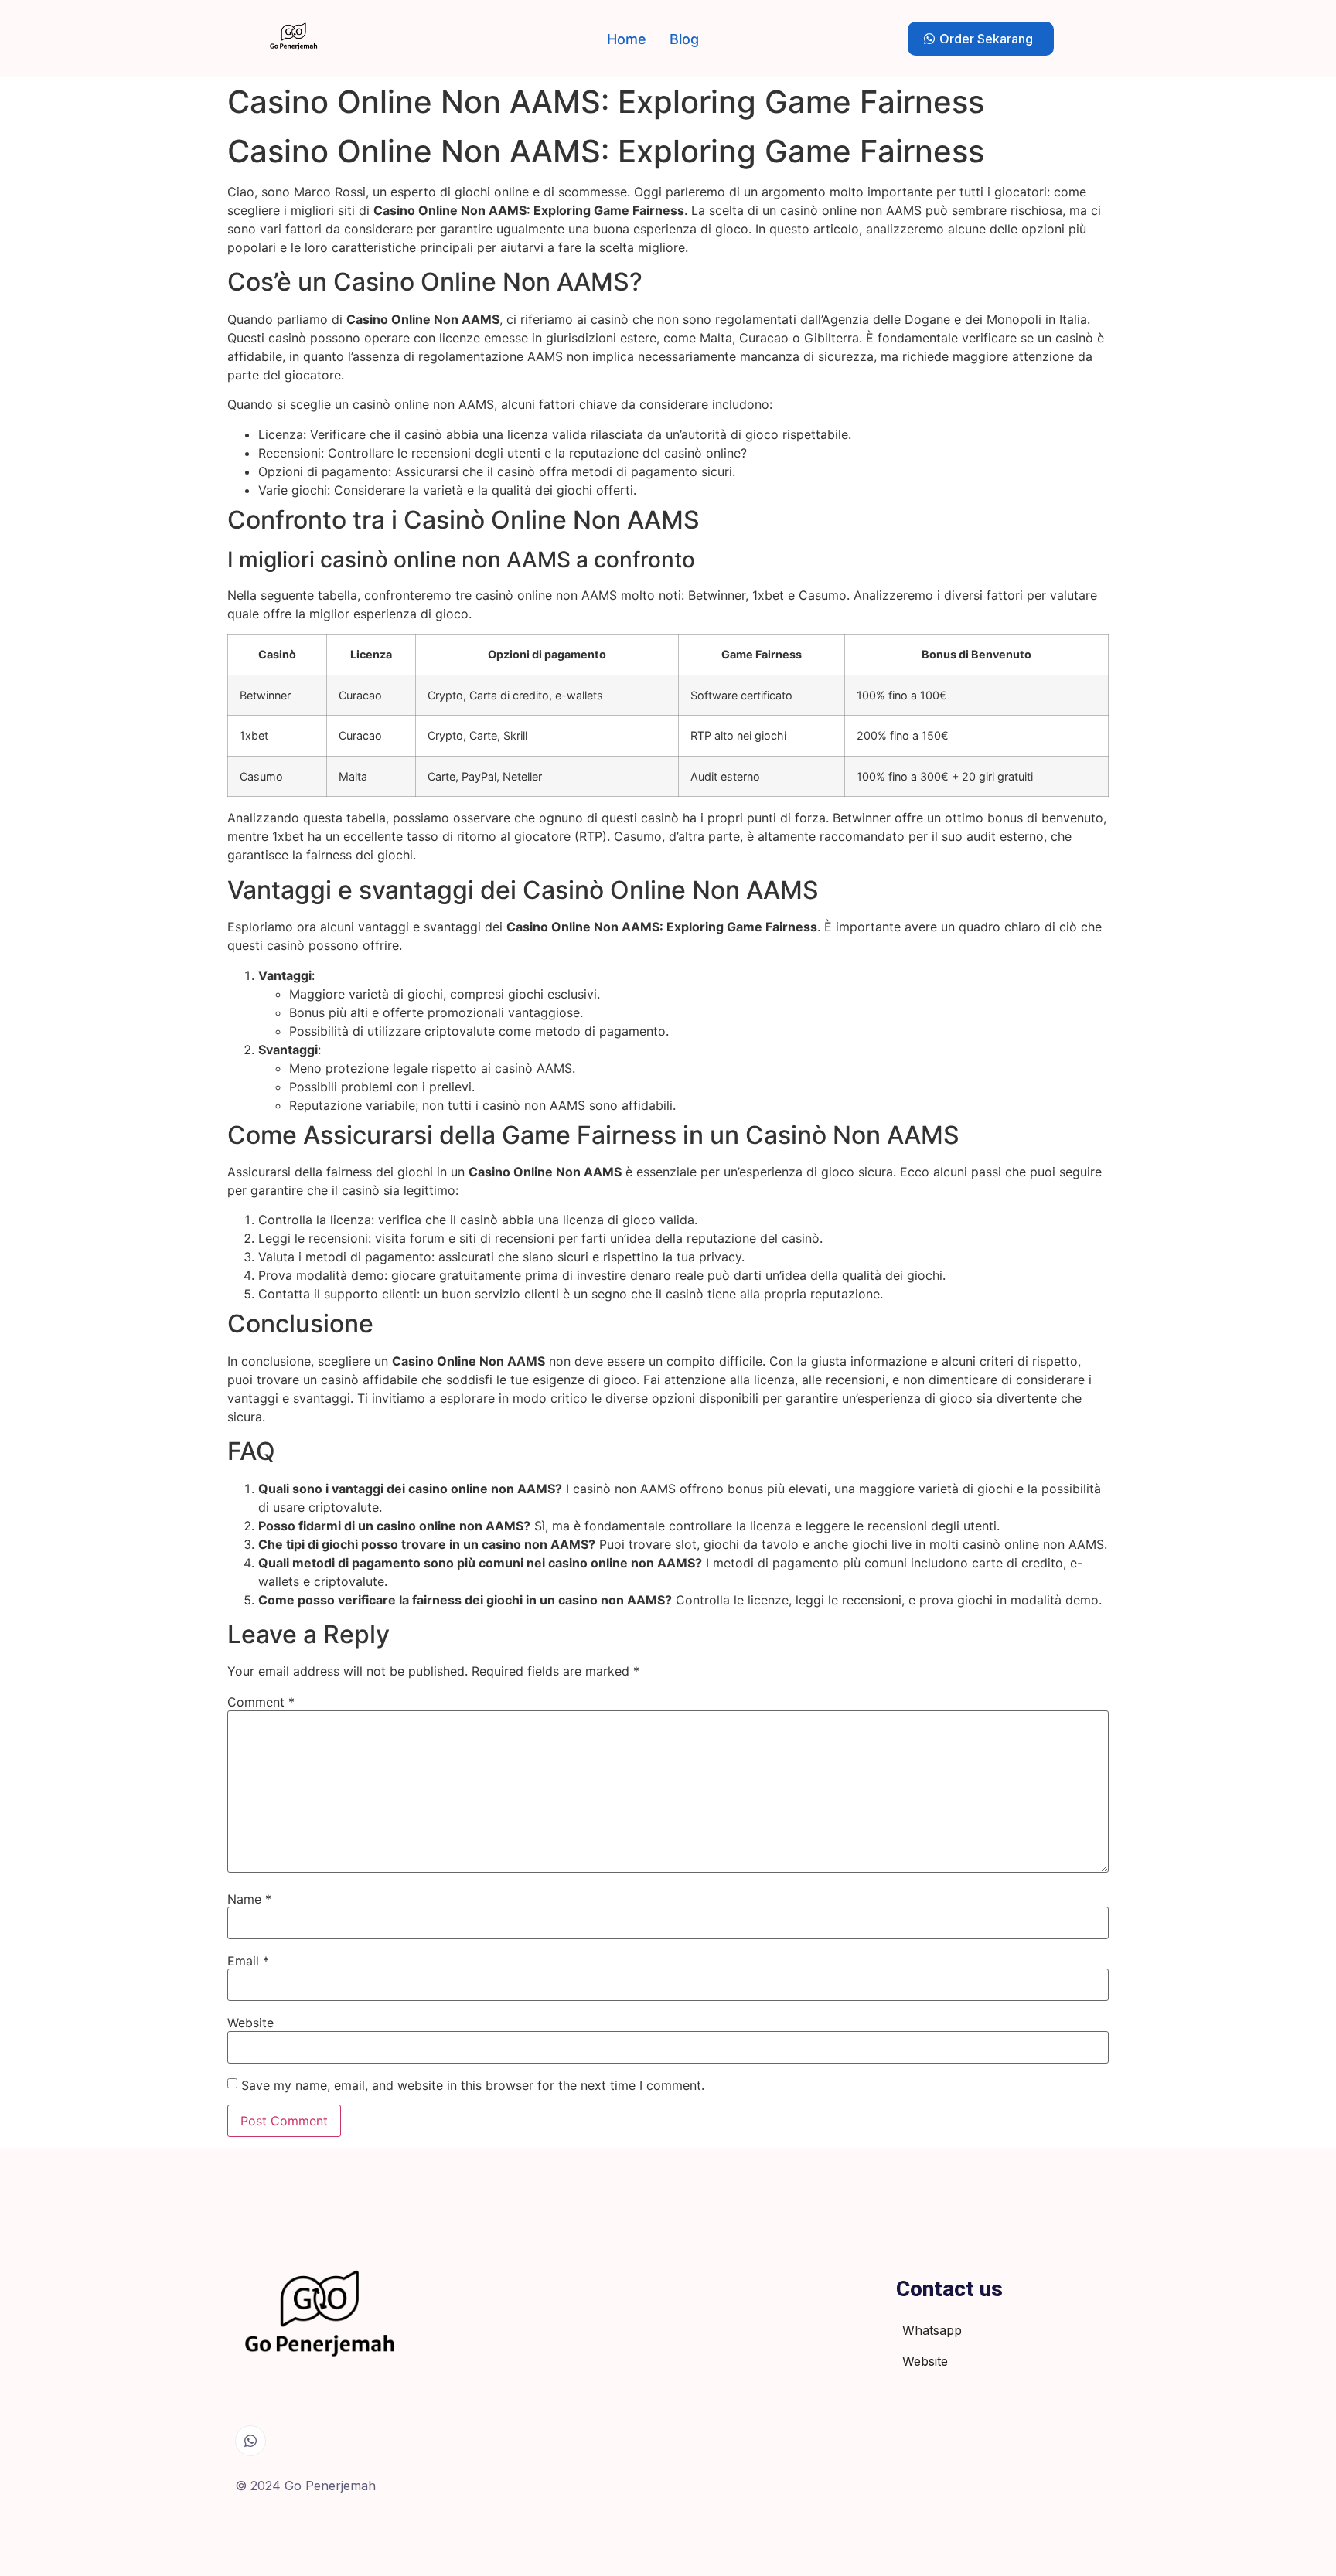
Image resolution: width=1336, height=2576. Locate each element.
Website (250, 2023)
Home (627, 39)
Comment (261, 1702)
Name (249, 1899)
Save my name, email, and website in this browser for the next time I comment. (473, 2085)
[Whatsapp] (250, 2441)
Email (248, 1961)
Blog (684, 39)
